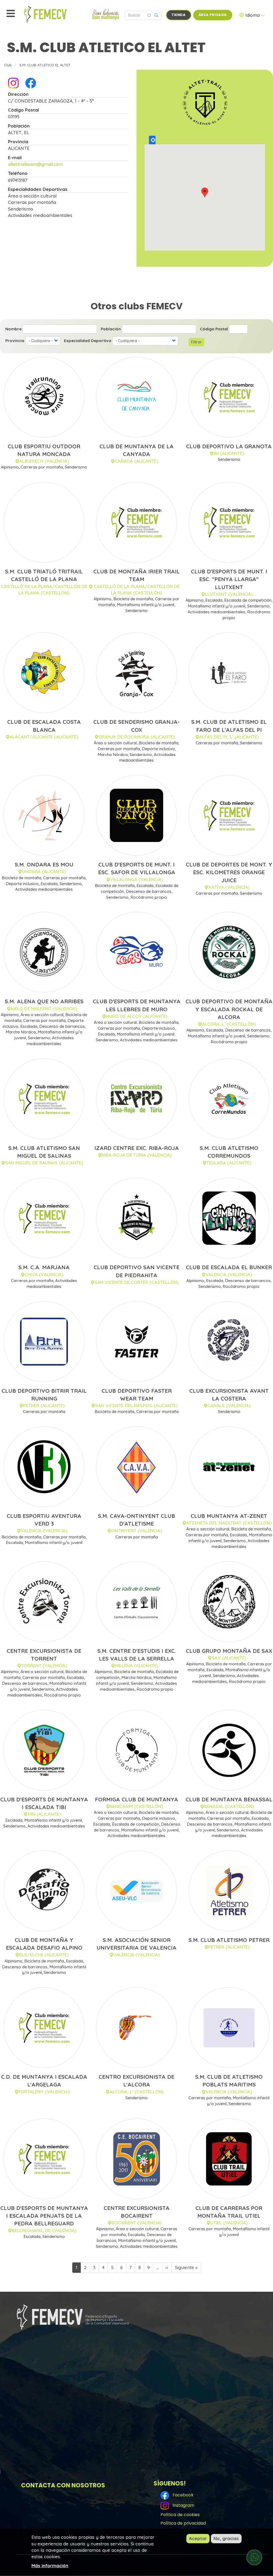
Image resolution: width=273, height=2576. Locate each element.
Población (111, 329)
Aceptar (198, 2538)
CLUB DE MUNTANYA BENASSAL (229, 1799)
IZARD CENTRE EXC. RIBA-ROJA (137, 1148)
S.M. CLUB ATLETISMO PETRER (229, 1940)
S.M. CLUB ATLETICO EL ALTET (45, 65)
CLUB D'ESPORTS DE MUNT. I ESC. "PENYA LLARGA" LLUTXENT (229, 579)
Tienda (179, 15)
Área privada (213, 15)
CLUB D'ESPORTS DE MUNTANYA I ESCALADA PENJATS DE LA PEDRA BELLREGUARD (44, 2216)
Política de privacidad (183, 2523)
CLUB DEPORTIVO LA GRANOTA (229, 446)
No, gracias (226, 2538)
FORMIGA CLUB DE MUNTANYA (136, 1799)
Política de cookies (180, 2515)
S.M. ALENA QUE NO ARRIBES (44, 1001)
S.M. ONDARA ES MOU (44, 864)
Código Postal (214, 329)
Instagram (182, 2505)
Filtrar (196, 342)
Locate (152, 140)
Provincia (15, 341)
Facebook (182, 2495)
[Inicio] (57, 14)
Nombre (13, 329)
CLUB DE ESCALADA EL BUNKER (229, 1267)
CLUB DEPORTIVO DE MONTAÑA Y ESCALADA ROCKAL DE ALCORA (229, 1009)
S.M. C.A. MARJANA (44, 1267)
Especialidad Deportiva (88, 341)
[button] (205, 192)
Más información (50, 2565)
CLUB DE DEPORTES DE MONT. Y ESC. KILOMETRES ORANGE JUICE (229, 872)
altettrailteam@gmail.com (35, 164)
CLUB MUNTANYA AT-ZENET (229, 1516)
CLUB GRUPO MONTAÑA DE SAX (229, 1651)
